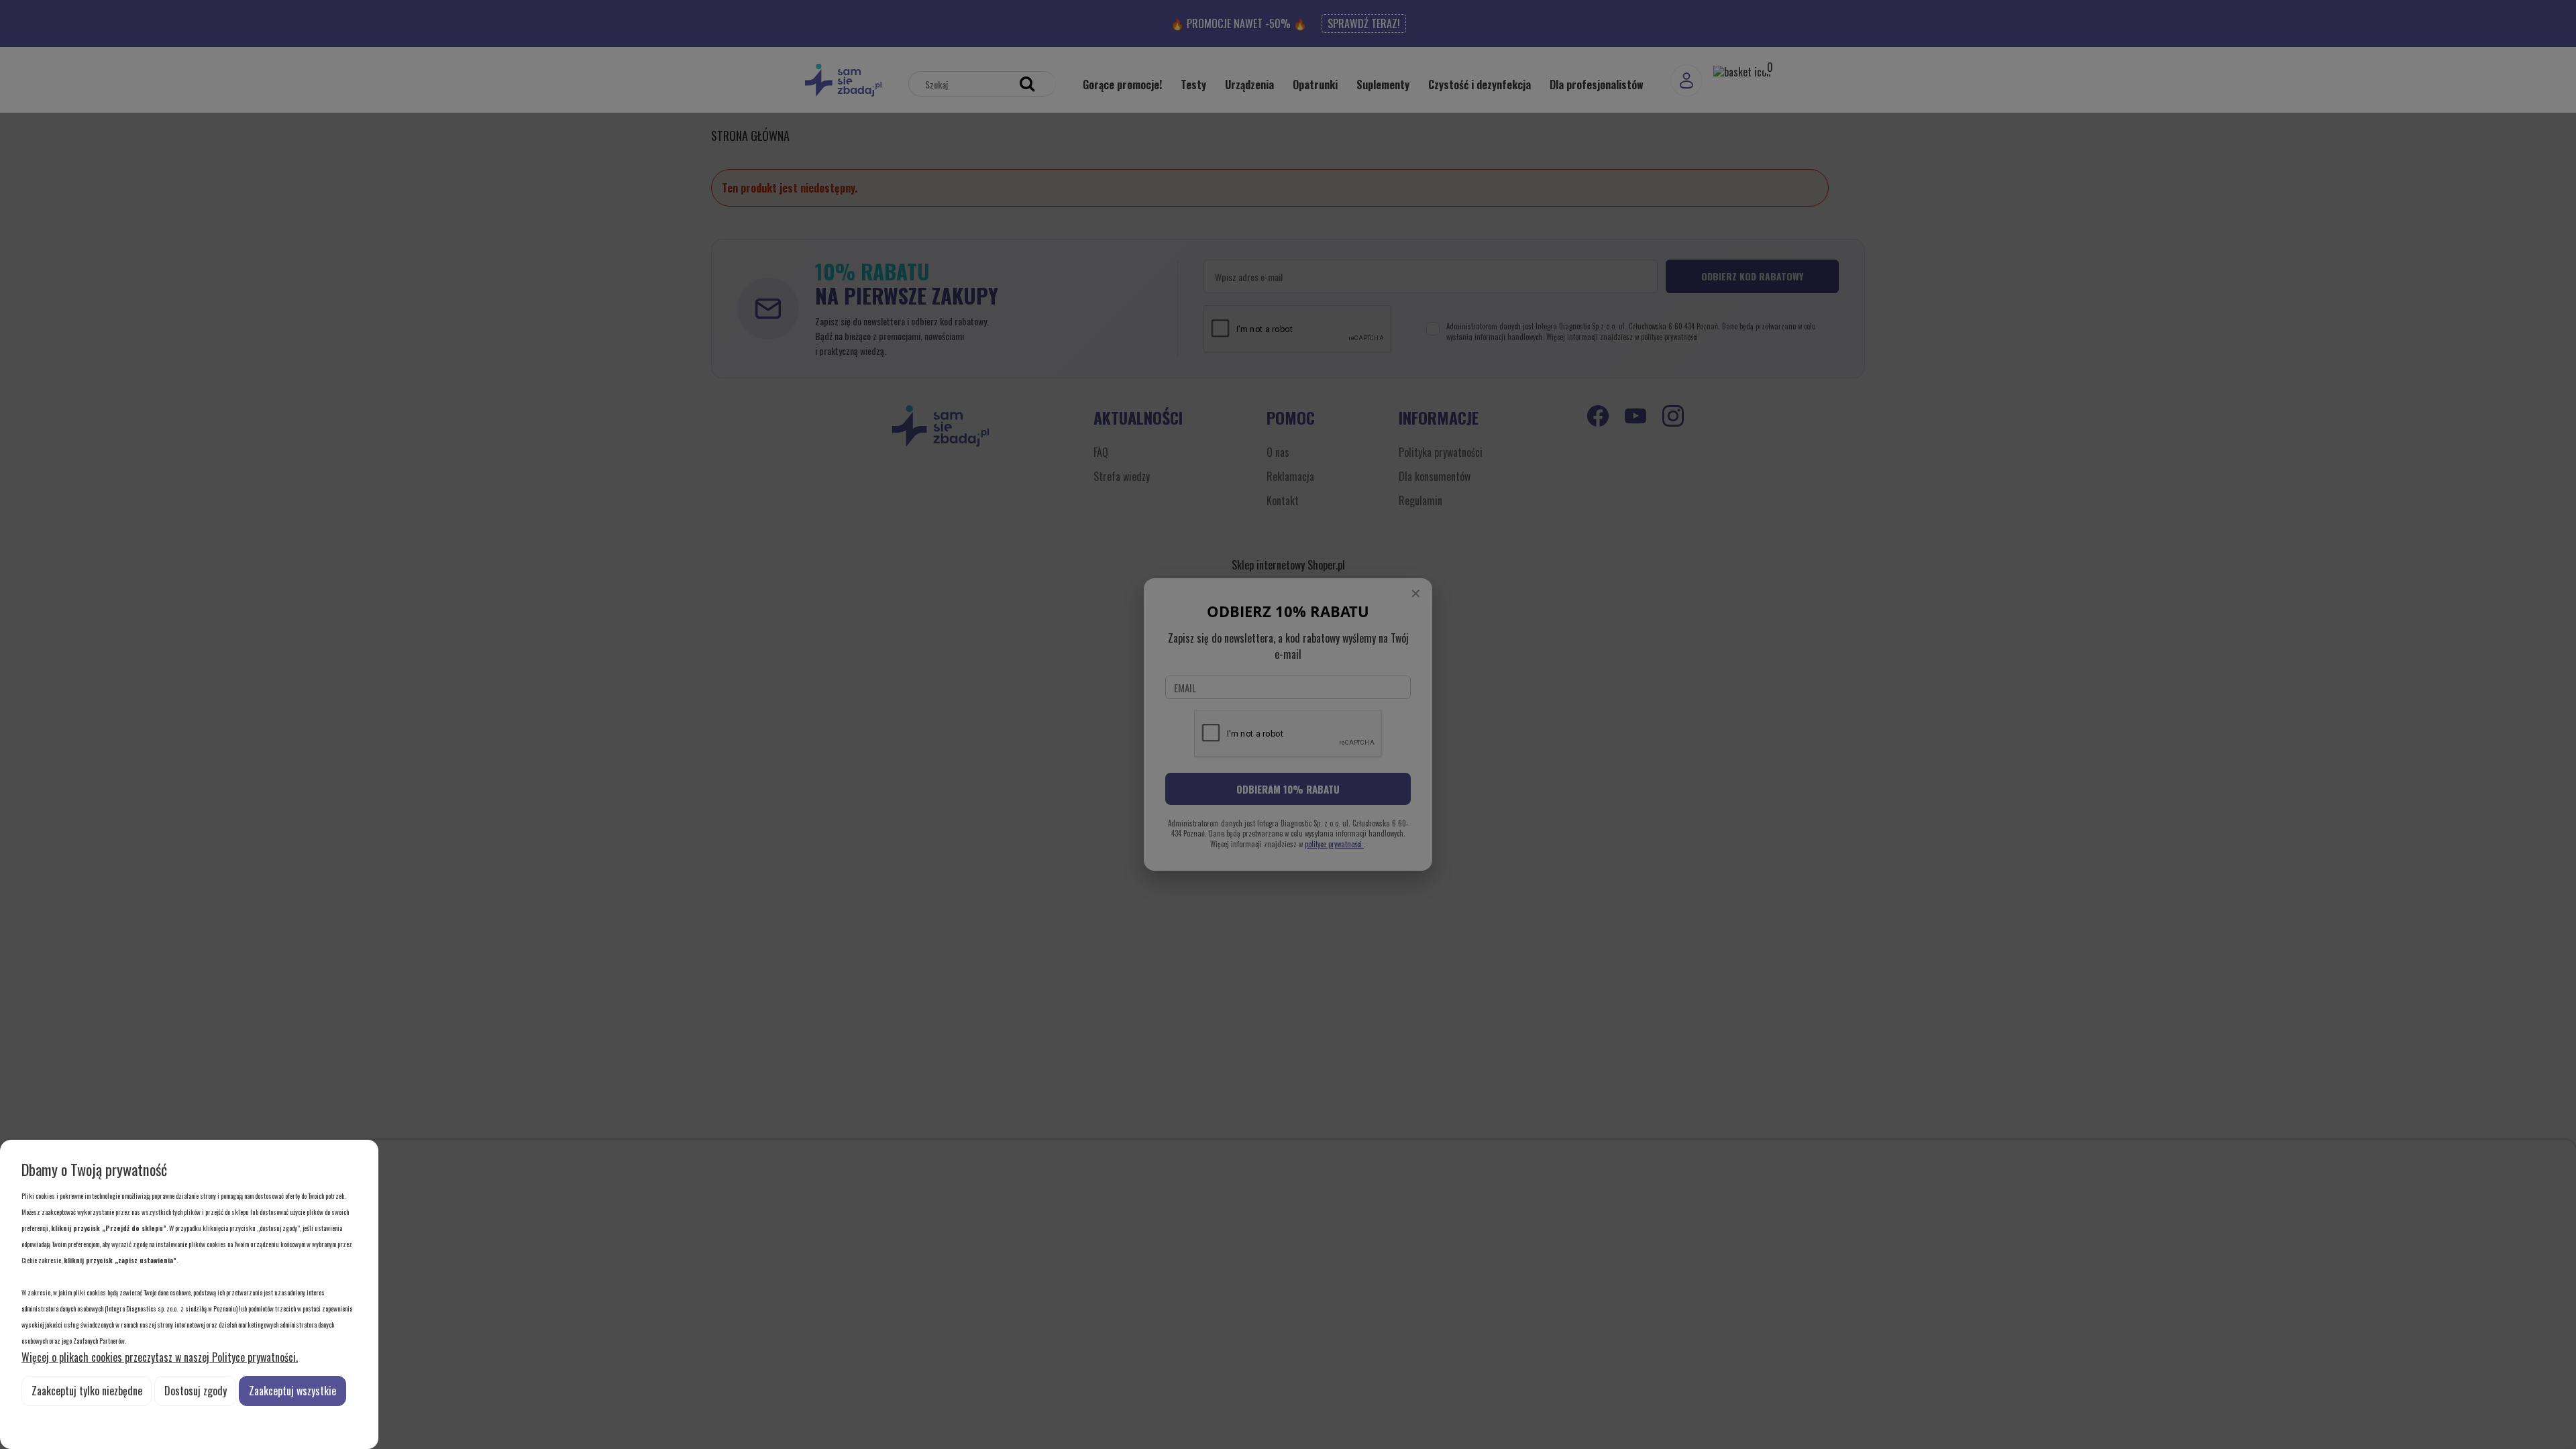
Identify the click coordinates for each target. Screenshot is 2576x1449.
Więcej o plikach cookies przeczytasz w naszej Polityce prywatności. (160, 1357)
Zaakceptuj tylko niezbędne (87, 1391)
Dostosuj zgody (196, 1391)
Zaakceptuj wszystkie (292, 1391)
